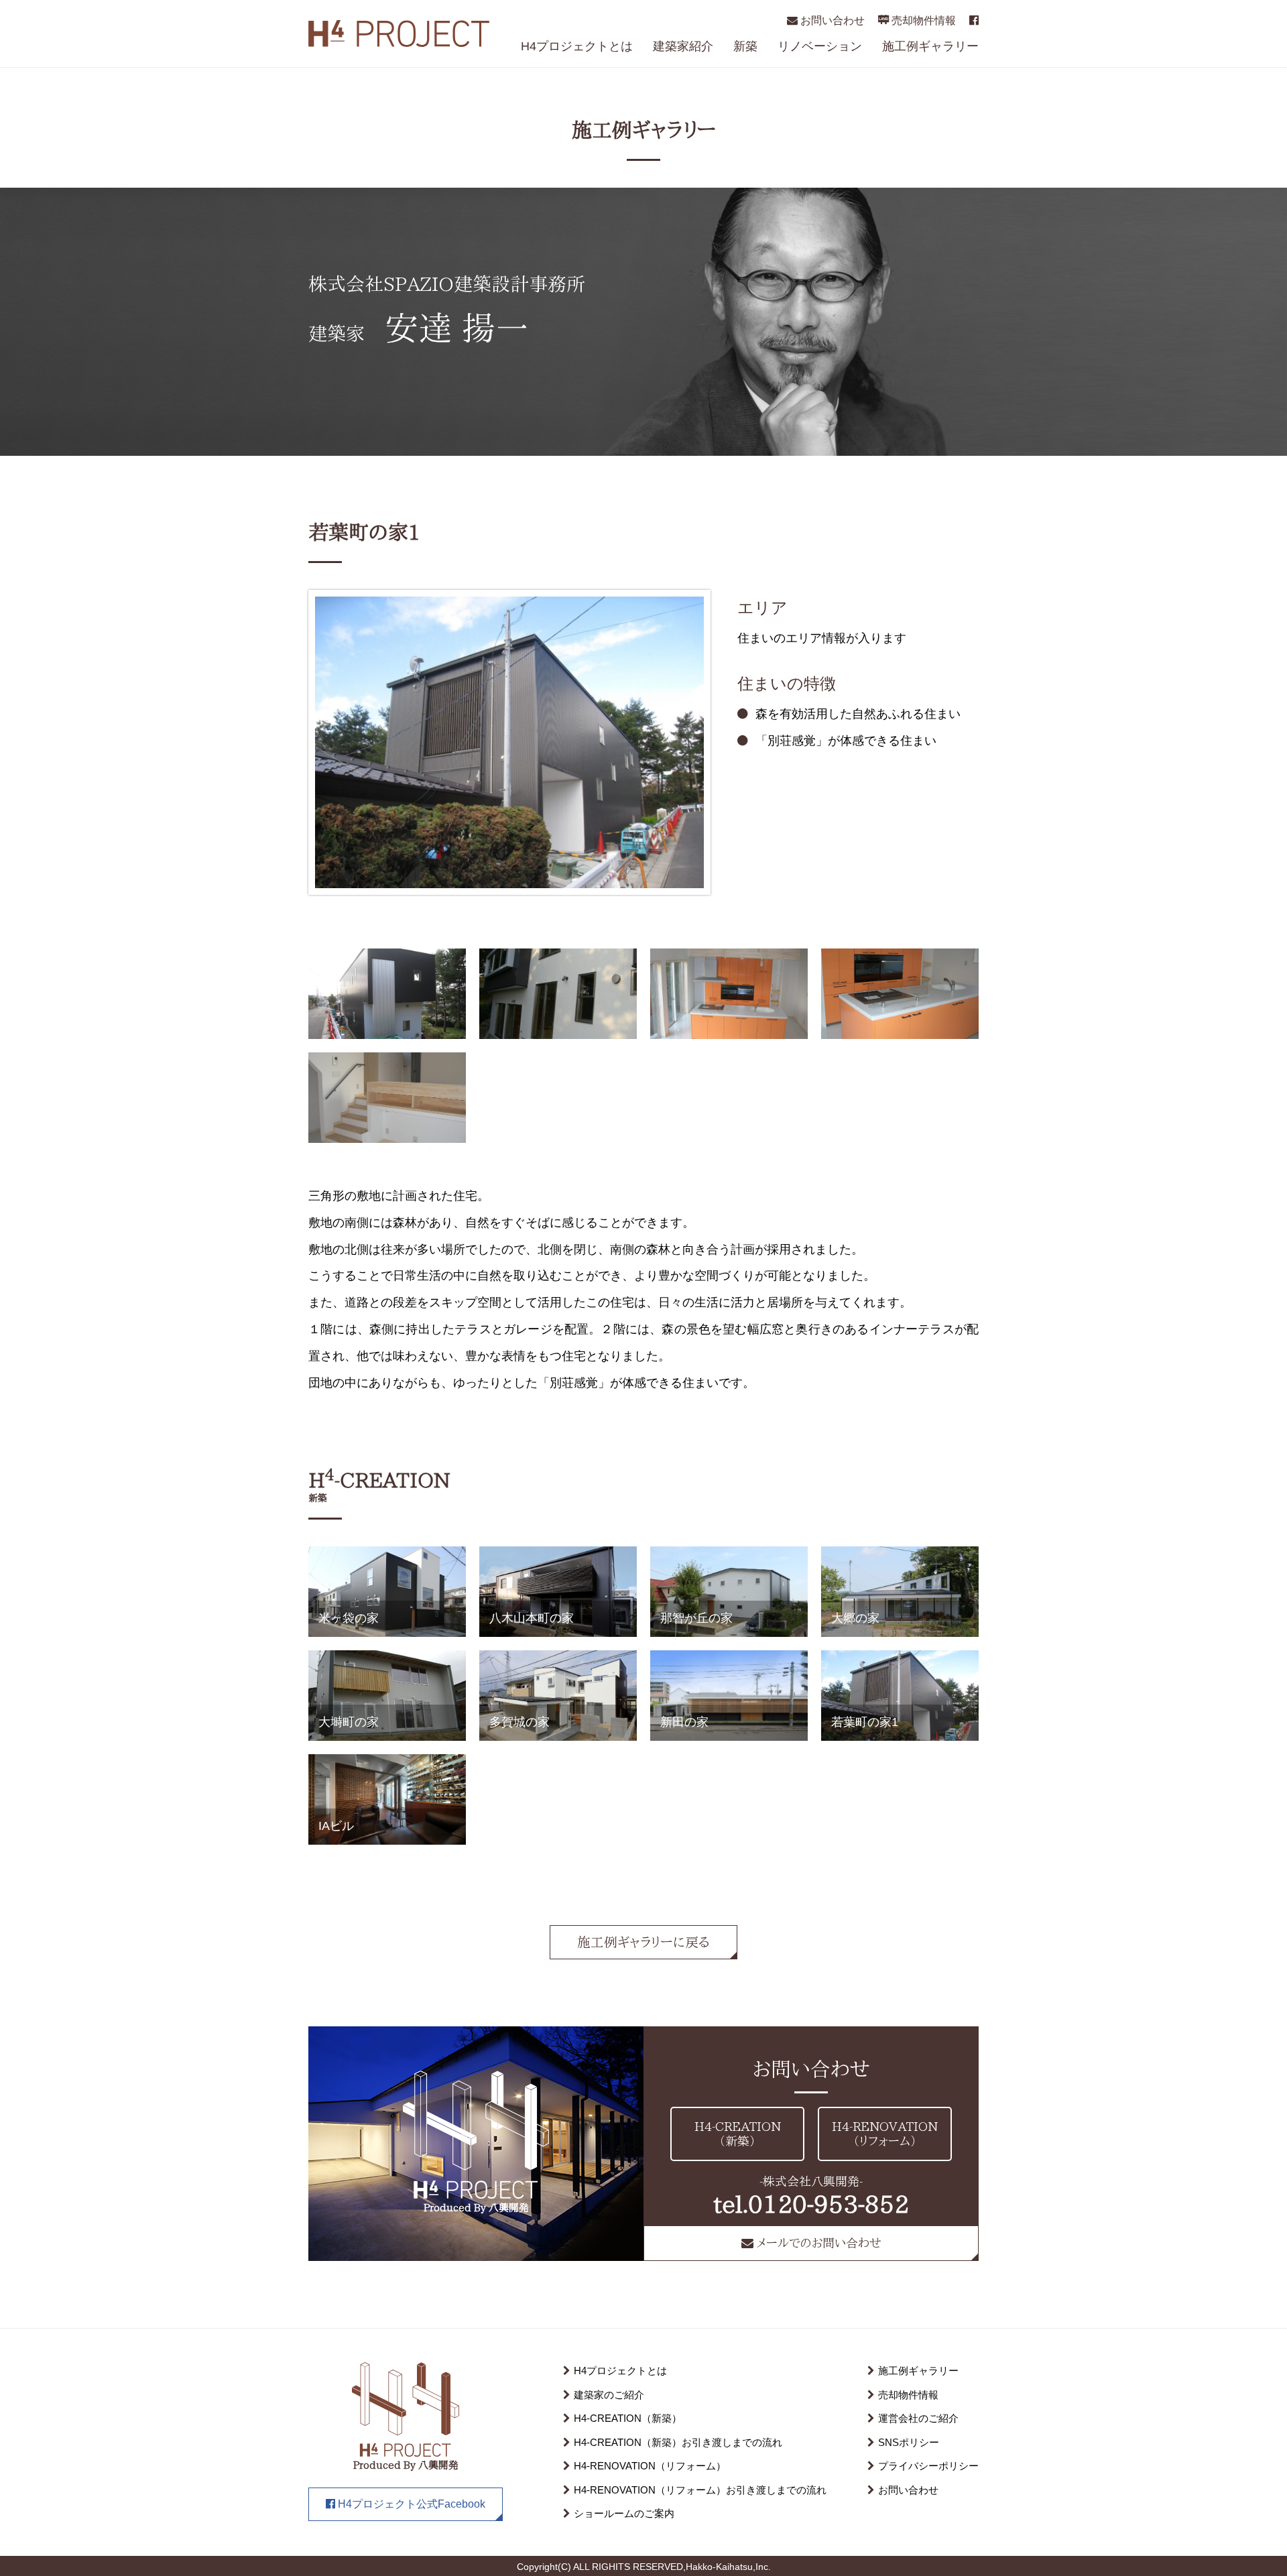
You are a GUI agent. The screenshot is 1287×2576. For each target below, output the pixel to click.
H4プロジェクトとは (577, 46)
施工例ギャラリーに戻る (643, 1942)
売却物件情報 (922, 20)
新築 (745, 46)
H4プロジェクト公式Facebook (410, 2504)
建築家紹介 (683, 46)
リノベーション (820, 46)
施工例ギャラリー (930, 46)
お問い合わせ (831, 20)
